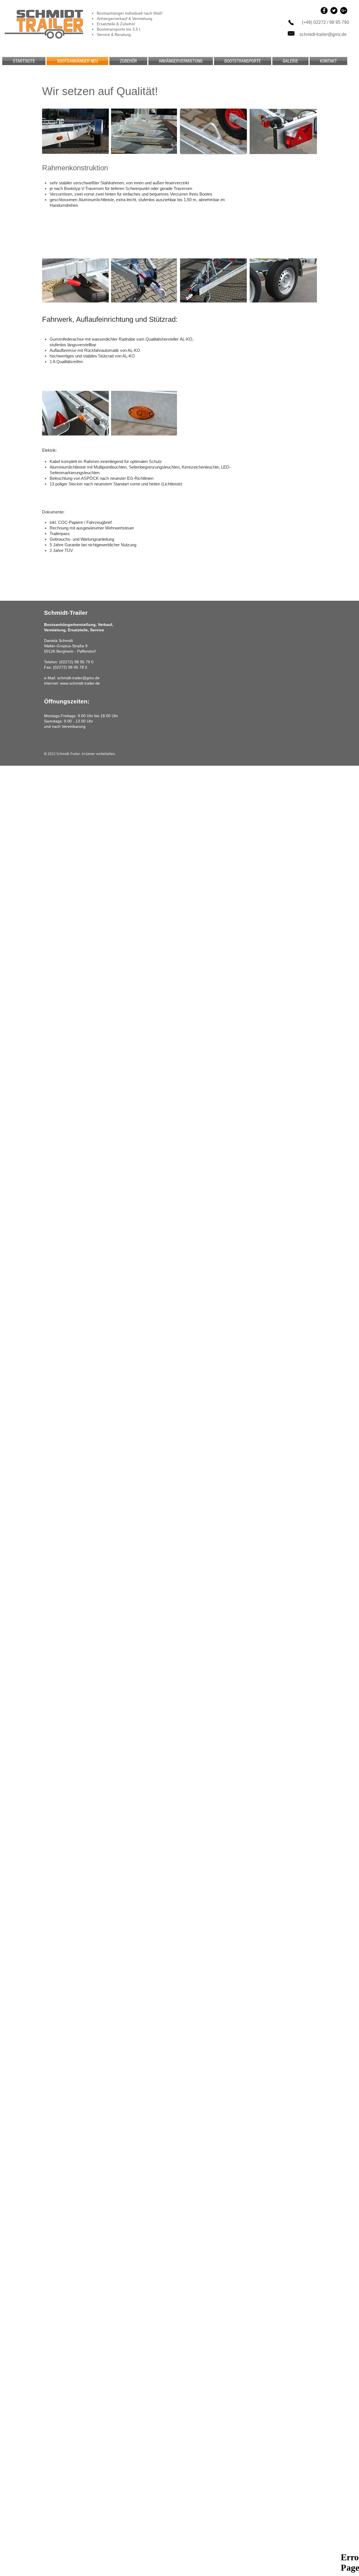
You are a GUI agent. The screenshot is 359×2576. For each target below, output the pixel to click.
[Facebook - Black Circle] (324, 11)
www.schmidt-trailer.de (80, 683)
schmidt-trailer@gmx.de (323, 34)
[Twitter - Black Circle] (334, 11)
